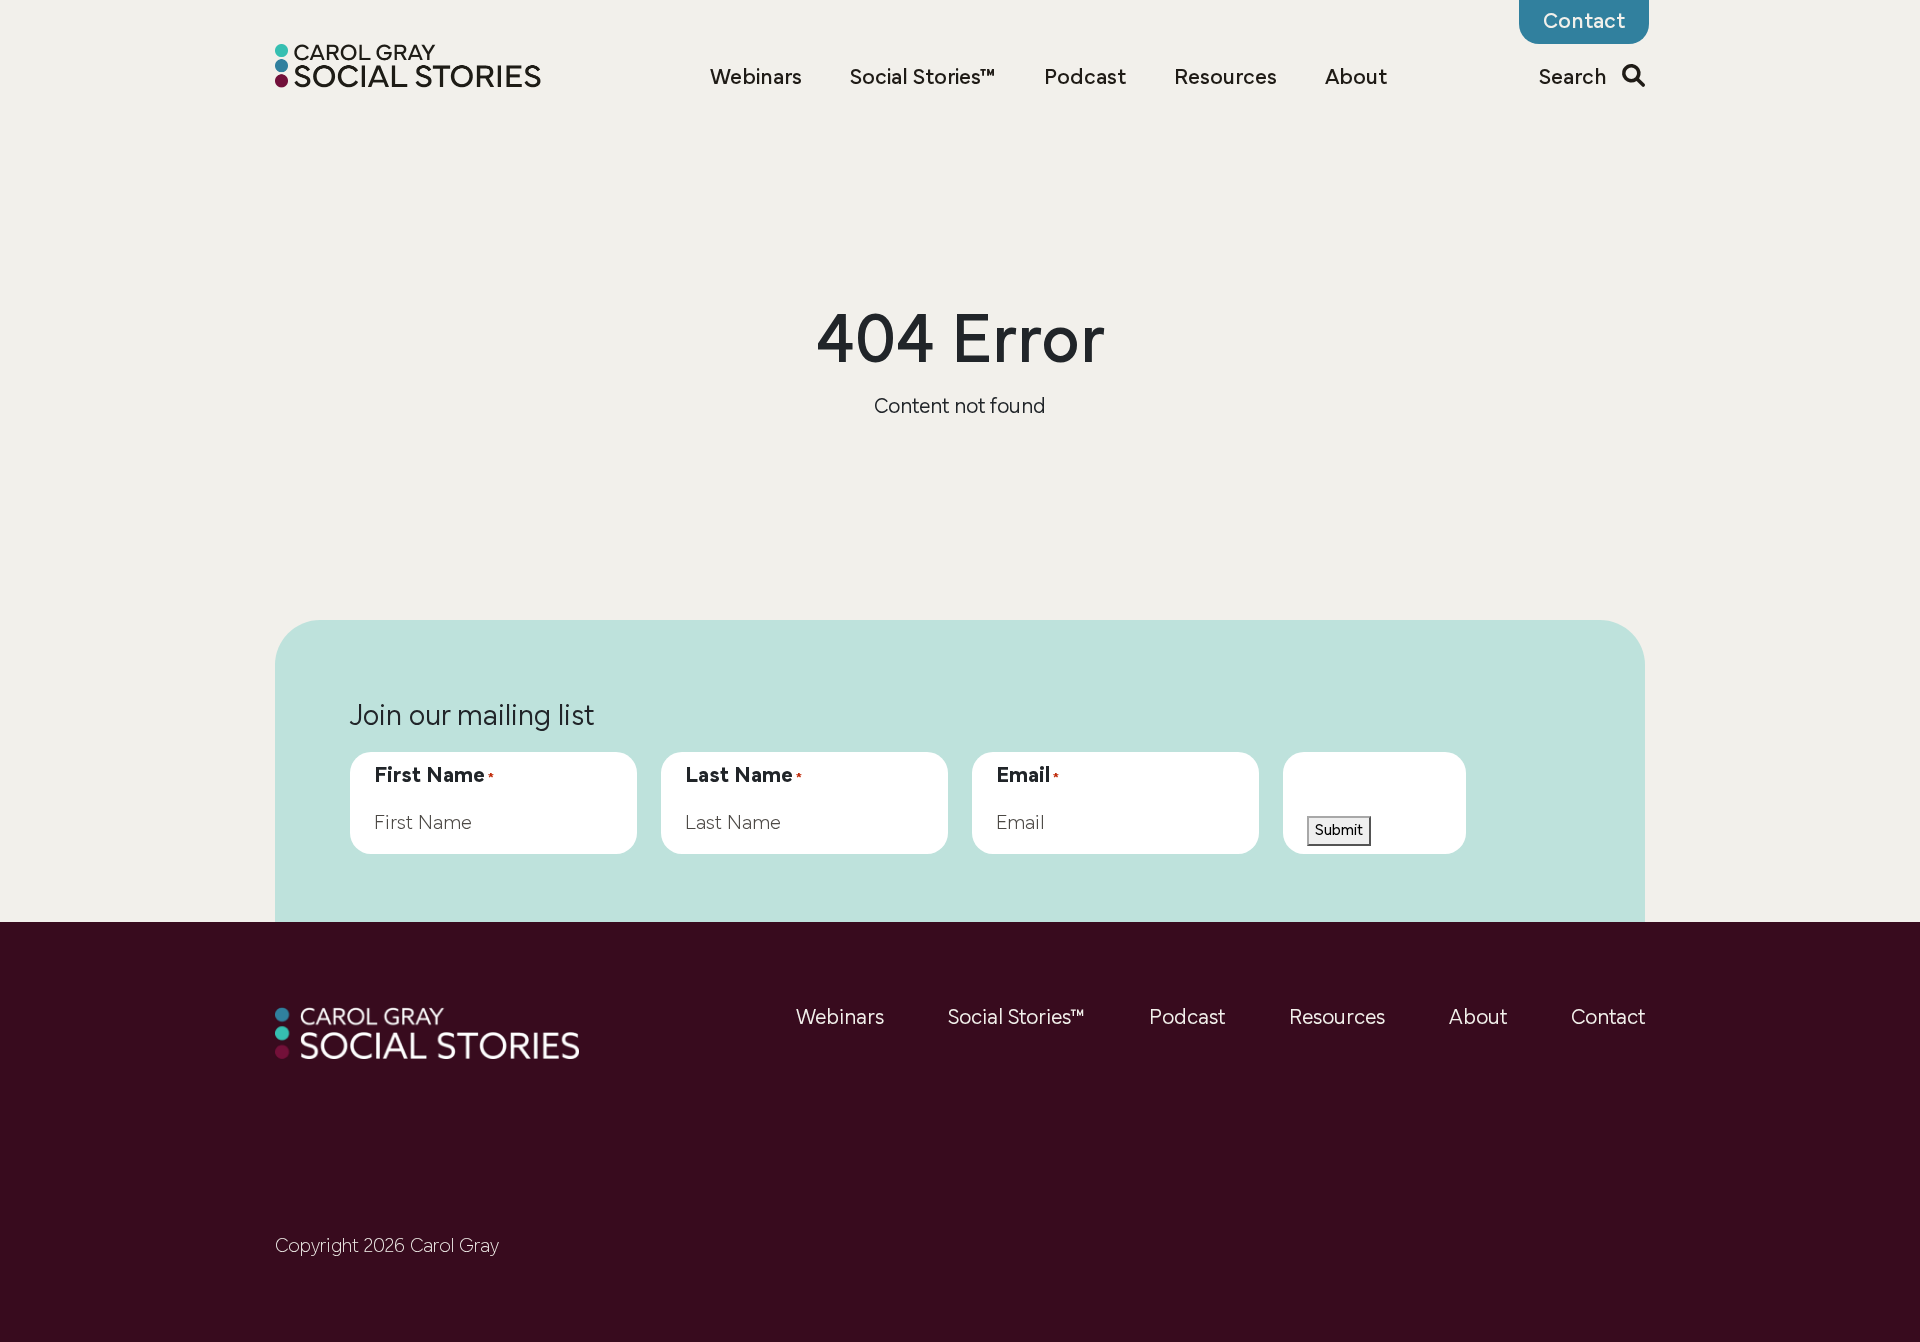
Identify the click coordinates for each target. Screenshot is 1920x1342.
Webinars (756, 78)
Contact (1608, 1018)
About (1356, 78)
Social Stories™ (923, 78)
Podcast (1085, 78)
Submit (1339, 831)
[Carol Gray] (408, 68)
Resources (1225, 78)
